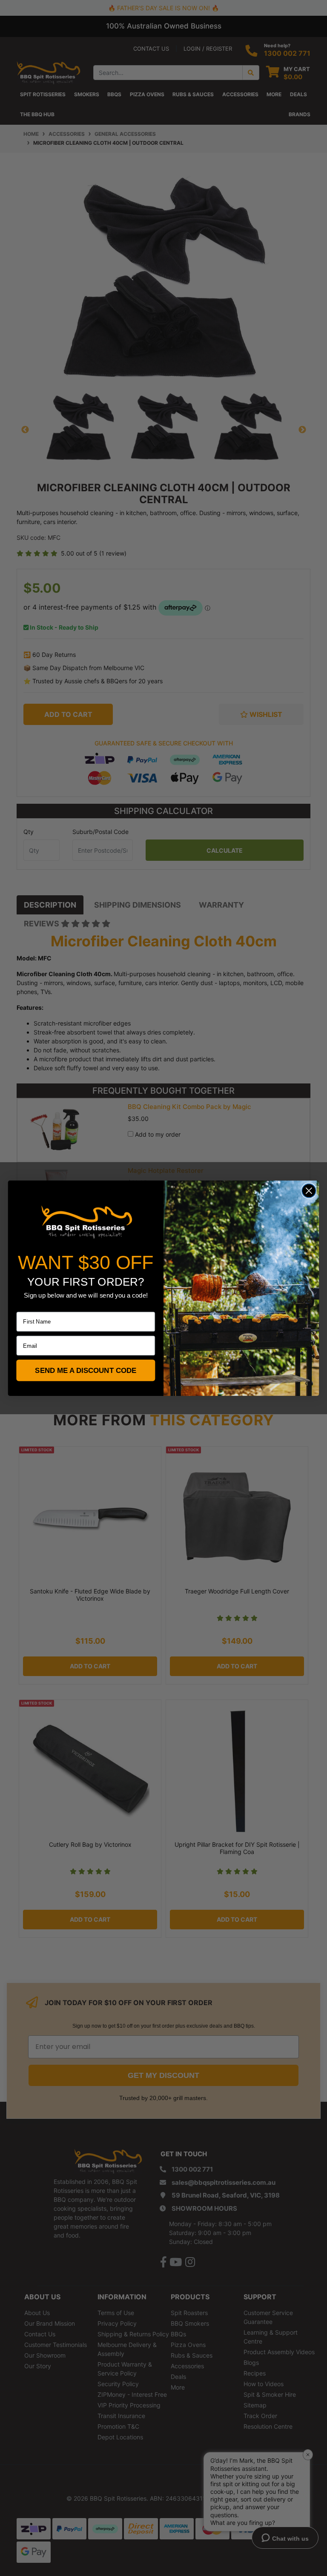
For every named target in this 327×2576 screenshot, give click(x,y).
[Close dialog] (309, 1191)
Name (24, 1306)
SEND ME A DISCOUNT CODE (86, 1370)
